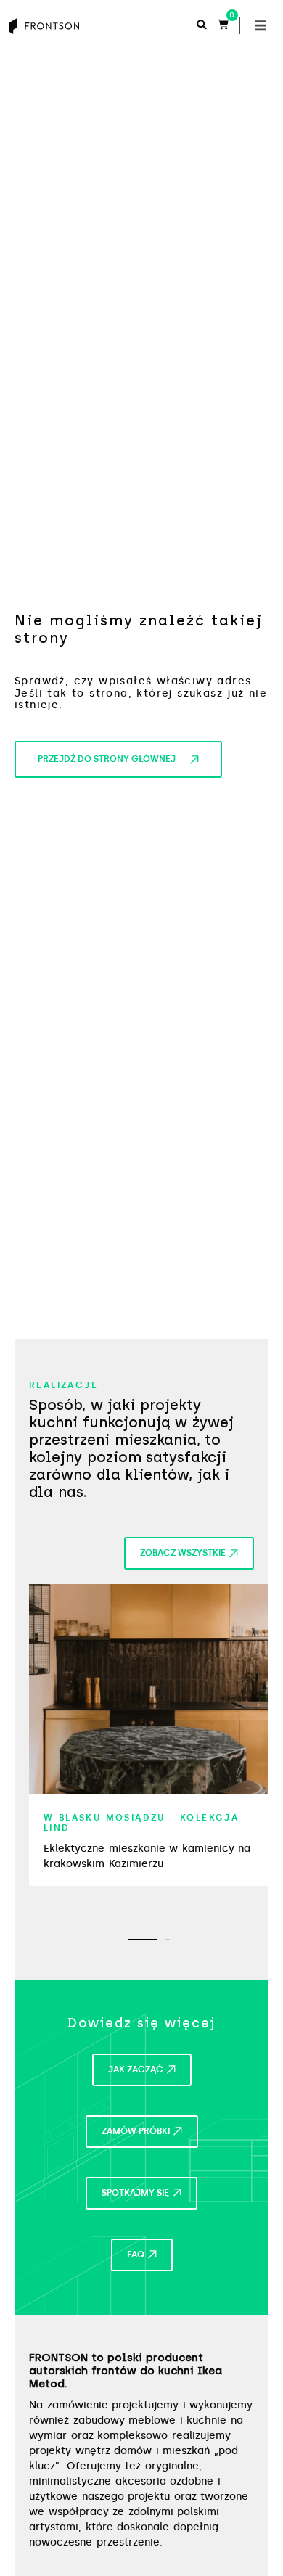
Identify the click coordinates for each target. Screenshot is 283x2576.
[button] (261, 25)
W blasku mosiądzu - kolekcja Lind (141, 1823)
